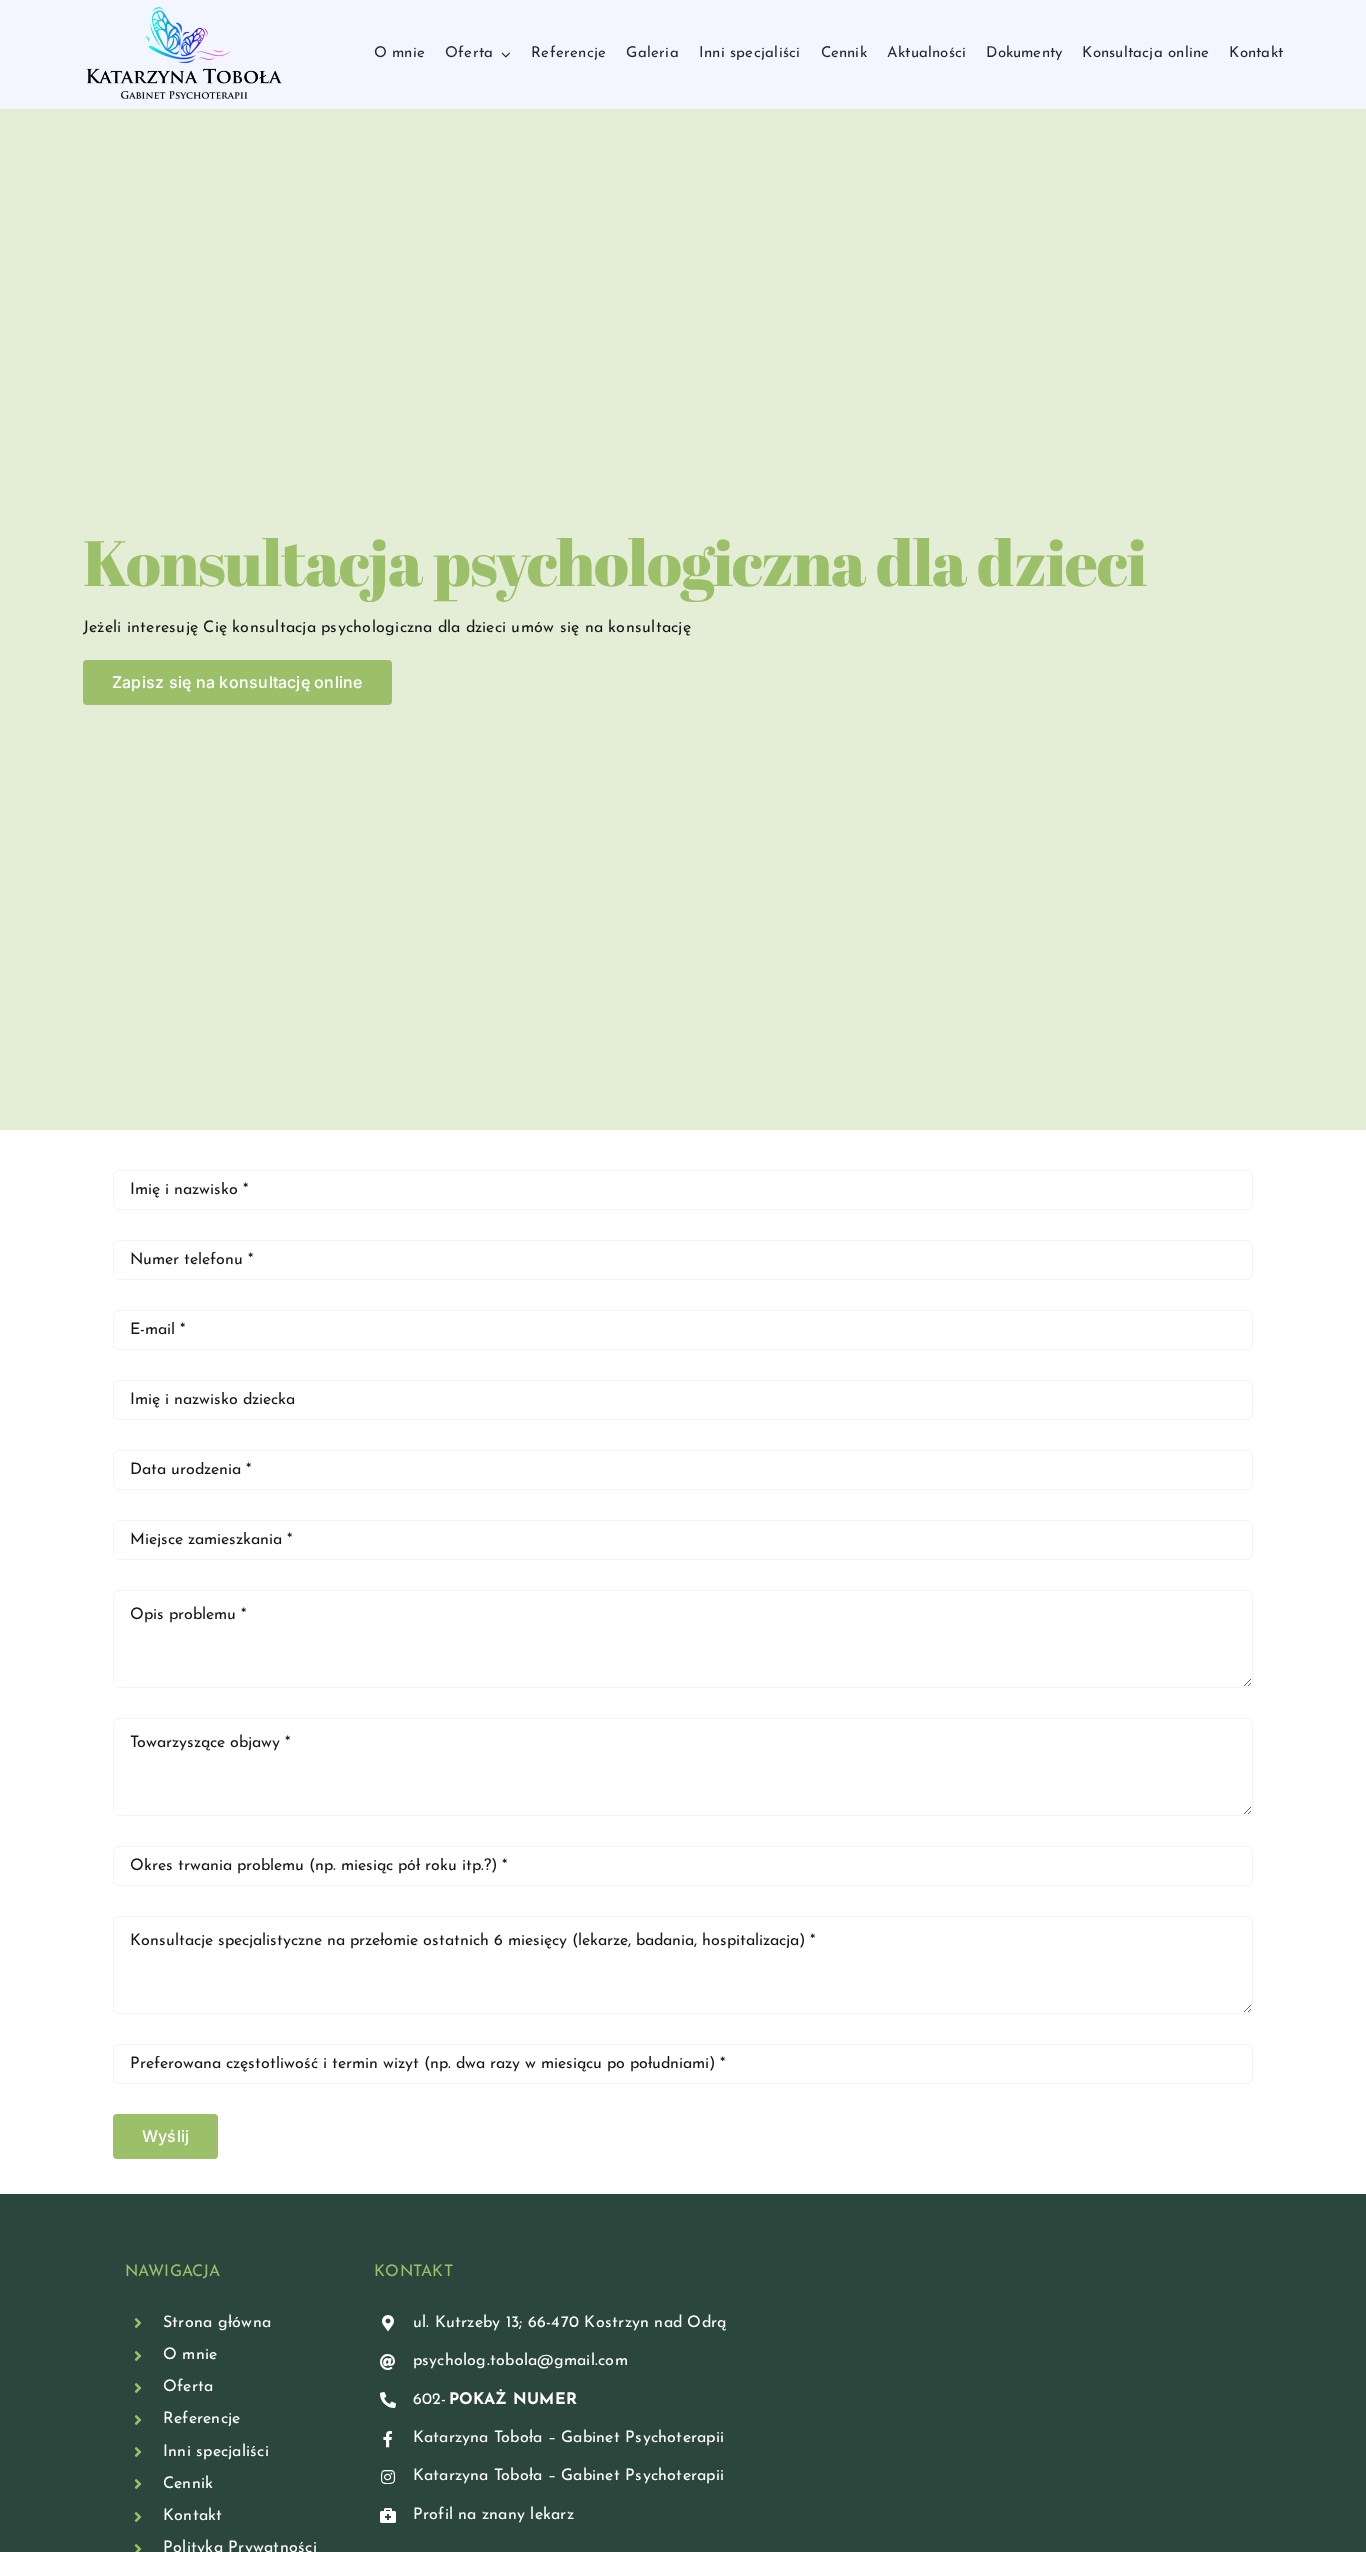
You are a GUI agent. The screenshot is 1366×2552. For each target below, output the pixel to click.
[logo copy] (184, 13)
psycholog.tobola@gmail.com (520, 2361)
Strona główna (217, 2323)
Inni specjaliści (216, 2452)
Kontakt (193, 2516)
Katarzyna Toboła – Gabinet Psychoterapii (569, 2438)
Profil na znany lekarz (493, 2515)
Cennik (188, 2484)
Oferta (188, 2387)
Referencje (201, 2419)
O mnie (190, 2355)
